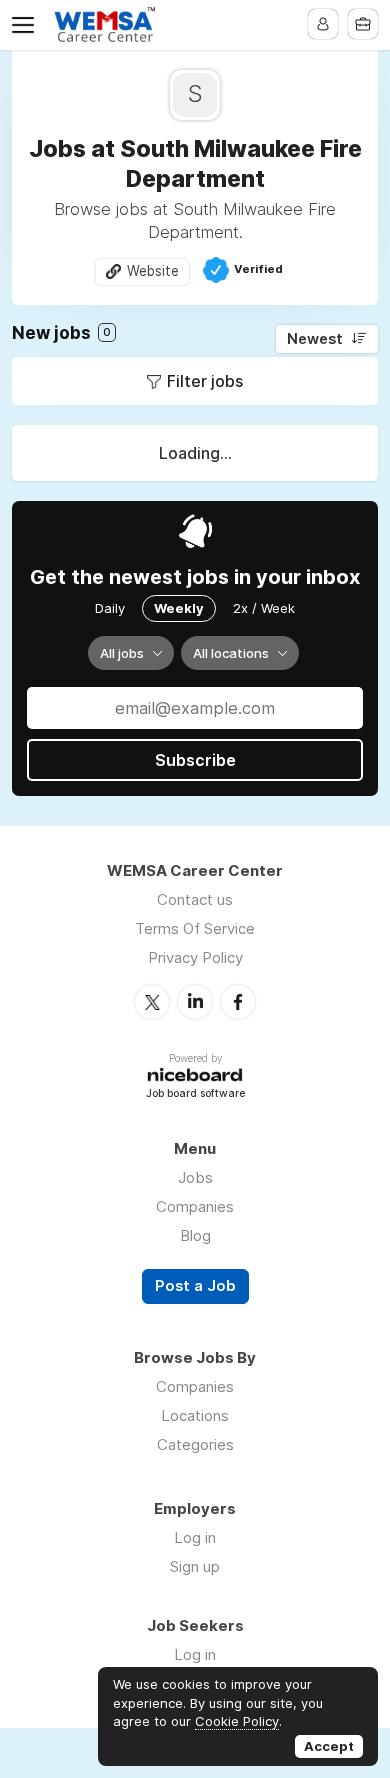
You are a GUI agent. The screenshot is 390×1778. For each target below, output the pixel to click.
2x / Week (264, 608)
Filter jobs (205, 381)
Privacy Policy (195, 957)
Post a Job (195, 1286)
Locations (195, 1415)
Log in (195, 1537)
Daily (110, 608)
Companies (195, 1206)
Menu (27, 25)
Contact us (195, 899)
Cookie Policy (237, 1721)
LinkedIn (195, 1002)
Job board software (195, 1094)
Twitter (152, 1002)
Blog (195, 1235)
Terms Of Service (195, 928)
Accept (329, 1746)
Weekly (179, 608)
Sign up (195, 1566)
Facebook (238, 1002)
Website (153, 271)
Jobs (195, 1177)
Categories (195, 1444)
